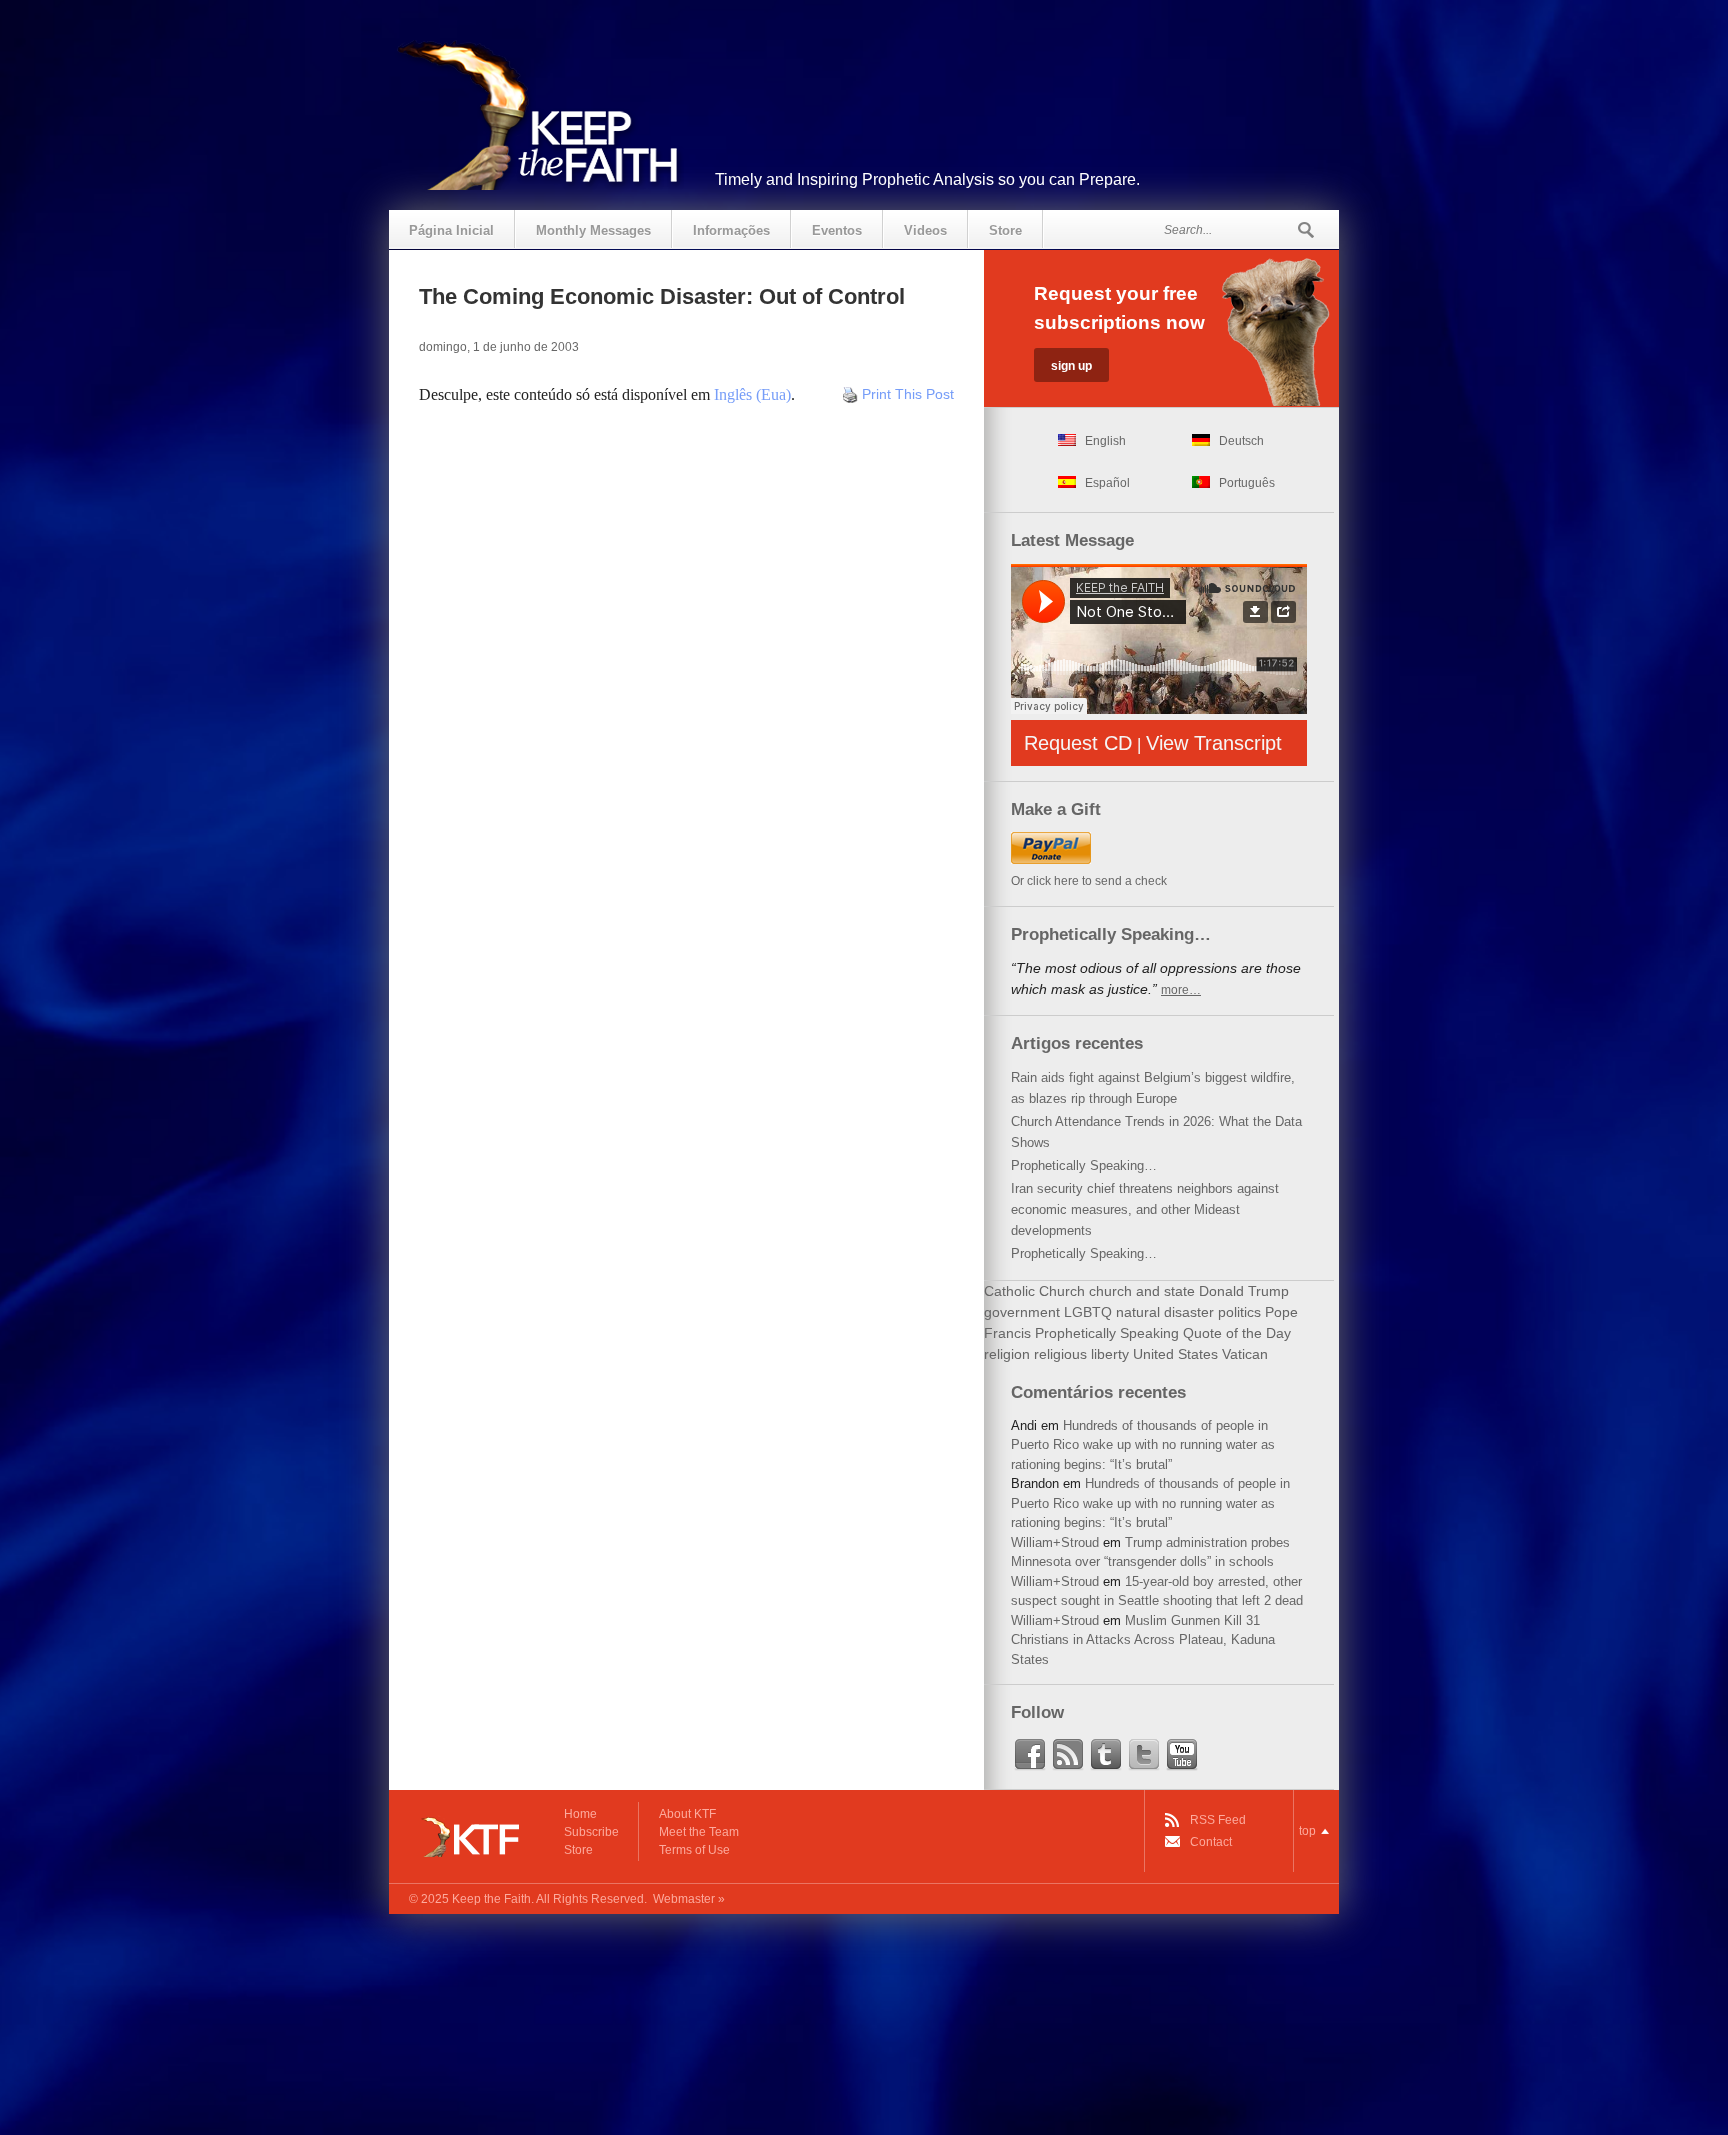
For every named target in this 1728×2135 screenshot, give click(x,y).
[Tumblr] (1106, 1755)
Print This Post (908, 394)
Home (580, 1814)
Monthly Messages (593, 230)
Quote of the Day (1237, 1333)
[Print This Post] (850, 394)
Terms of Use (694, 1850)
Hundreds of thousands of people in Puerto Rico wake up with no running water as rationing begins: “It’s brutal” (1143, 1445)
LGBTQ (1088, 1312)
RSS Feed (1218, 1820)
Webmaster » (689, 1899)
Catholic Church (1034, 1291)
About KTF (687, 1814)
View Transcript (1214, 743)
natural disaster (1165, 1312)
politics (1239, 1312)
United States (1175, 1354)
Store (1005, 230)
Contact (1211, 1842)
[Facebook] (1030, 1755)
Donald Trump (1244, 1291)
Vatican (1245, 1354)
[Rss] (1068, 1755)
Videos (925, 230)
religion (1007, 1354)
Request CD (1078, 743)
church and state (1142, 1291)
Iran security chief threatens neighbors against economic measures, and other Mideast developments (1145, 1209)
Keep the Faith (491, 1899)
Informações (731, 230)
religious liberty (1081, 1354)
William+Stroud (1055, 1542)
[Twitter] (1144, 1755)
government (1022, 1312)
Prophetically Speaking (1107, 1333)
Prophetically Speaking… (1084, 1165)
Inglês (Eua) (752, 394)
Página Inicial (451, 230)
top (1307, 1831)
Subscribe (591, 1832)
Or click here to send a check (1089, 881)
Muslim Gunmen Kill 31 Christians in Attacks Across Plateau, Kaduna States (1143, 1640)
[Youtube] (1182, 1755)
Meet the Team (699, 1832)
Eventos (837, 230)
